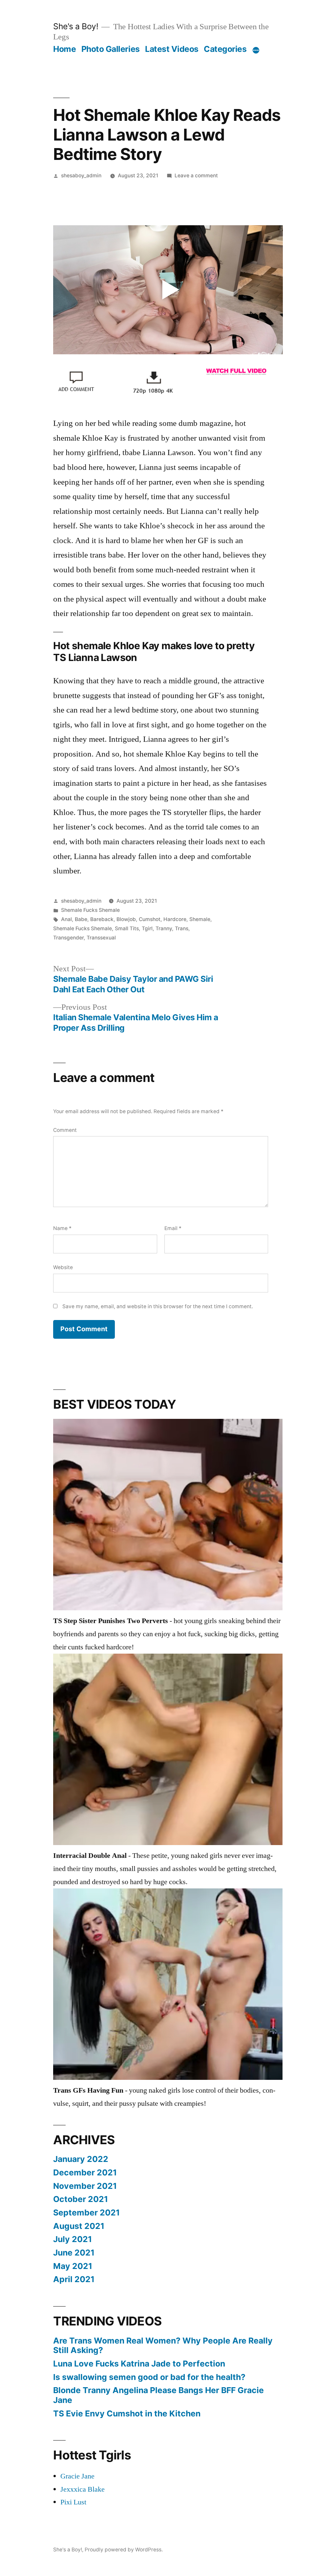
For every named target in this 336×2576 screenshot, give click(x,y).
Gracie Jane (77, 2476)
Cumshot (150, 919)
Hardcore (175, 919)
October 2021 (81, 2199)
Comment (65, 1130)
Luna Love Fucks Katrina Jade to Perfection (139, 2364)
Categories (225, 49)
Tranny (164, 928)
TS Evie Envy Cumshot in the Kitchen (127, 2413)
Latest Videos (172, 49)
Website (63, 1267)
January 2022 (81, 2159)
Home (64, 49)
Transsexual (101, 938)
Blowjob (126, 919)
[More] (256, 50)
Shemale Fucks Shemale (90, 910)
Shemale (200, 919)
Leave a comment (196, 176)
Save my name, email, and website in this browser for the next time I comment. (158, 1306)
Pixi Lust (73, 2502)
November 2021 (85, 2186)
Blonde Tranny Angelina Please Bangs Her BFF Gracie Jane (158, 2395)
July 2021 (73, 2239)
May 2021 (73, 2266)
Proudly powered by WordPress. (124, 2550)
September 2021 (86, 2213)
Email (173, 1228)
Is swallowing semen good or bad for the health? (149, 2377)
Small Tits (127, 928)
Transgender (68, 938)
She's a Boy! (76, 26)
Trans (182, 928)
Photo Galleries (111, 49)
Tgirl (147, 928)
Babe (81, 919)
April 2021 (74, 2279)
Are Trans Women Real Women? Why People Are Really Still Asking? (163, 2345)
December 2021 (85, 2172)
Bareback (102, 919)
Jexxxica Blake (83, 2489)
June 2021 (74, 2253)
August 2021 (79, 2226)
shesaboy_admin (81, 176)
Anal (66, 919)
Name (62, 1228)
